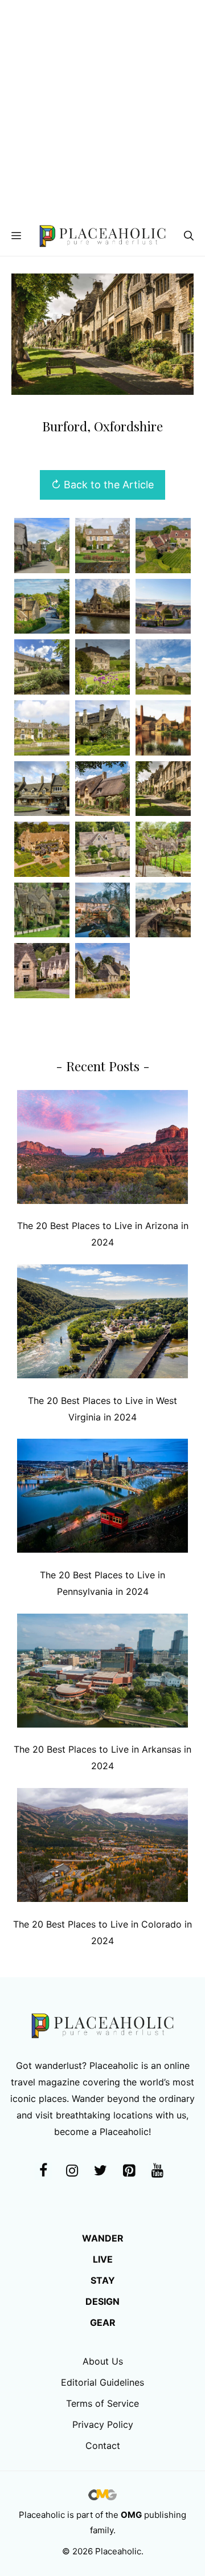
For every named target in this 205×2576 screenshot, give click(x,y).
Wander (103, 2238)
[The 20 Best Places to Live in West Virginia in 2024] (102, 1324)
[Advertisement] (102, 108)
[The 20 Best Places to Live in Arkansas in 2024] (102, 1673)
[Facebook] (43, 2171)
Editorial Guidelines (102, 2382)
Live (103, 2259)
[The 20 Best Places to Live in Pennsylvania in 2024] (102, 1498)
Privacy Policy (103, 2424)
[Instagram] (72, 2171)
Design (102, 2301)
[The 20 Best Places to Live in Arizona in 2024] (102, 1150)
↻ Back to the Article (102, 485)
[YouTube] (157, 2171)
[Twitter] (100, 2171)
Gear (103, 2322)
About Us (103, 2361)
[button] (189, 236)
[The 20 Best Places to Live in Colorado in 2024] (102, 1848)
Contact (103, 2446)
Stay (103, 2280)
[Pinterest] (129, 2171)
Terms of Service (102, 2403)
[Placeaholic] (102, 236)
